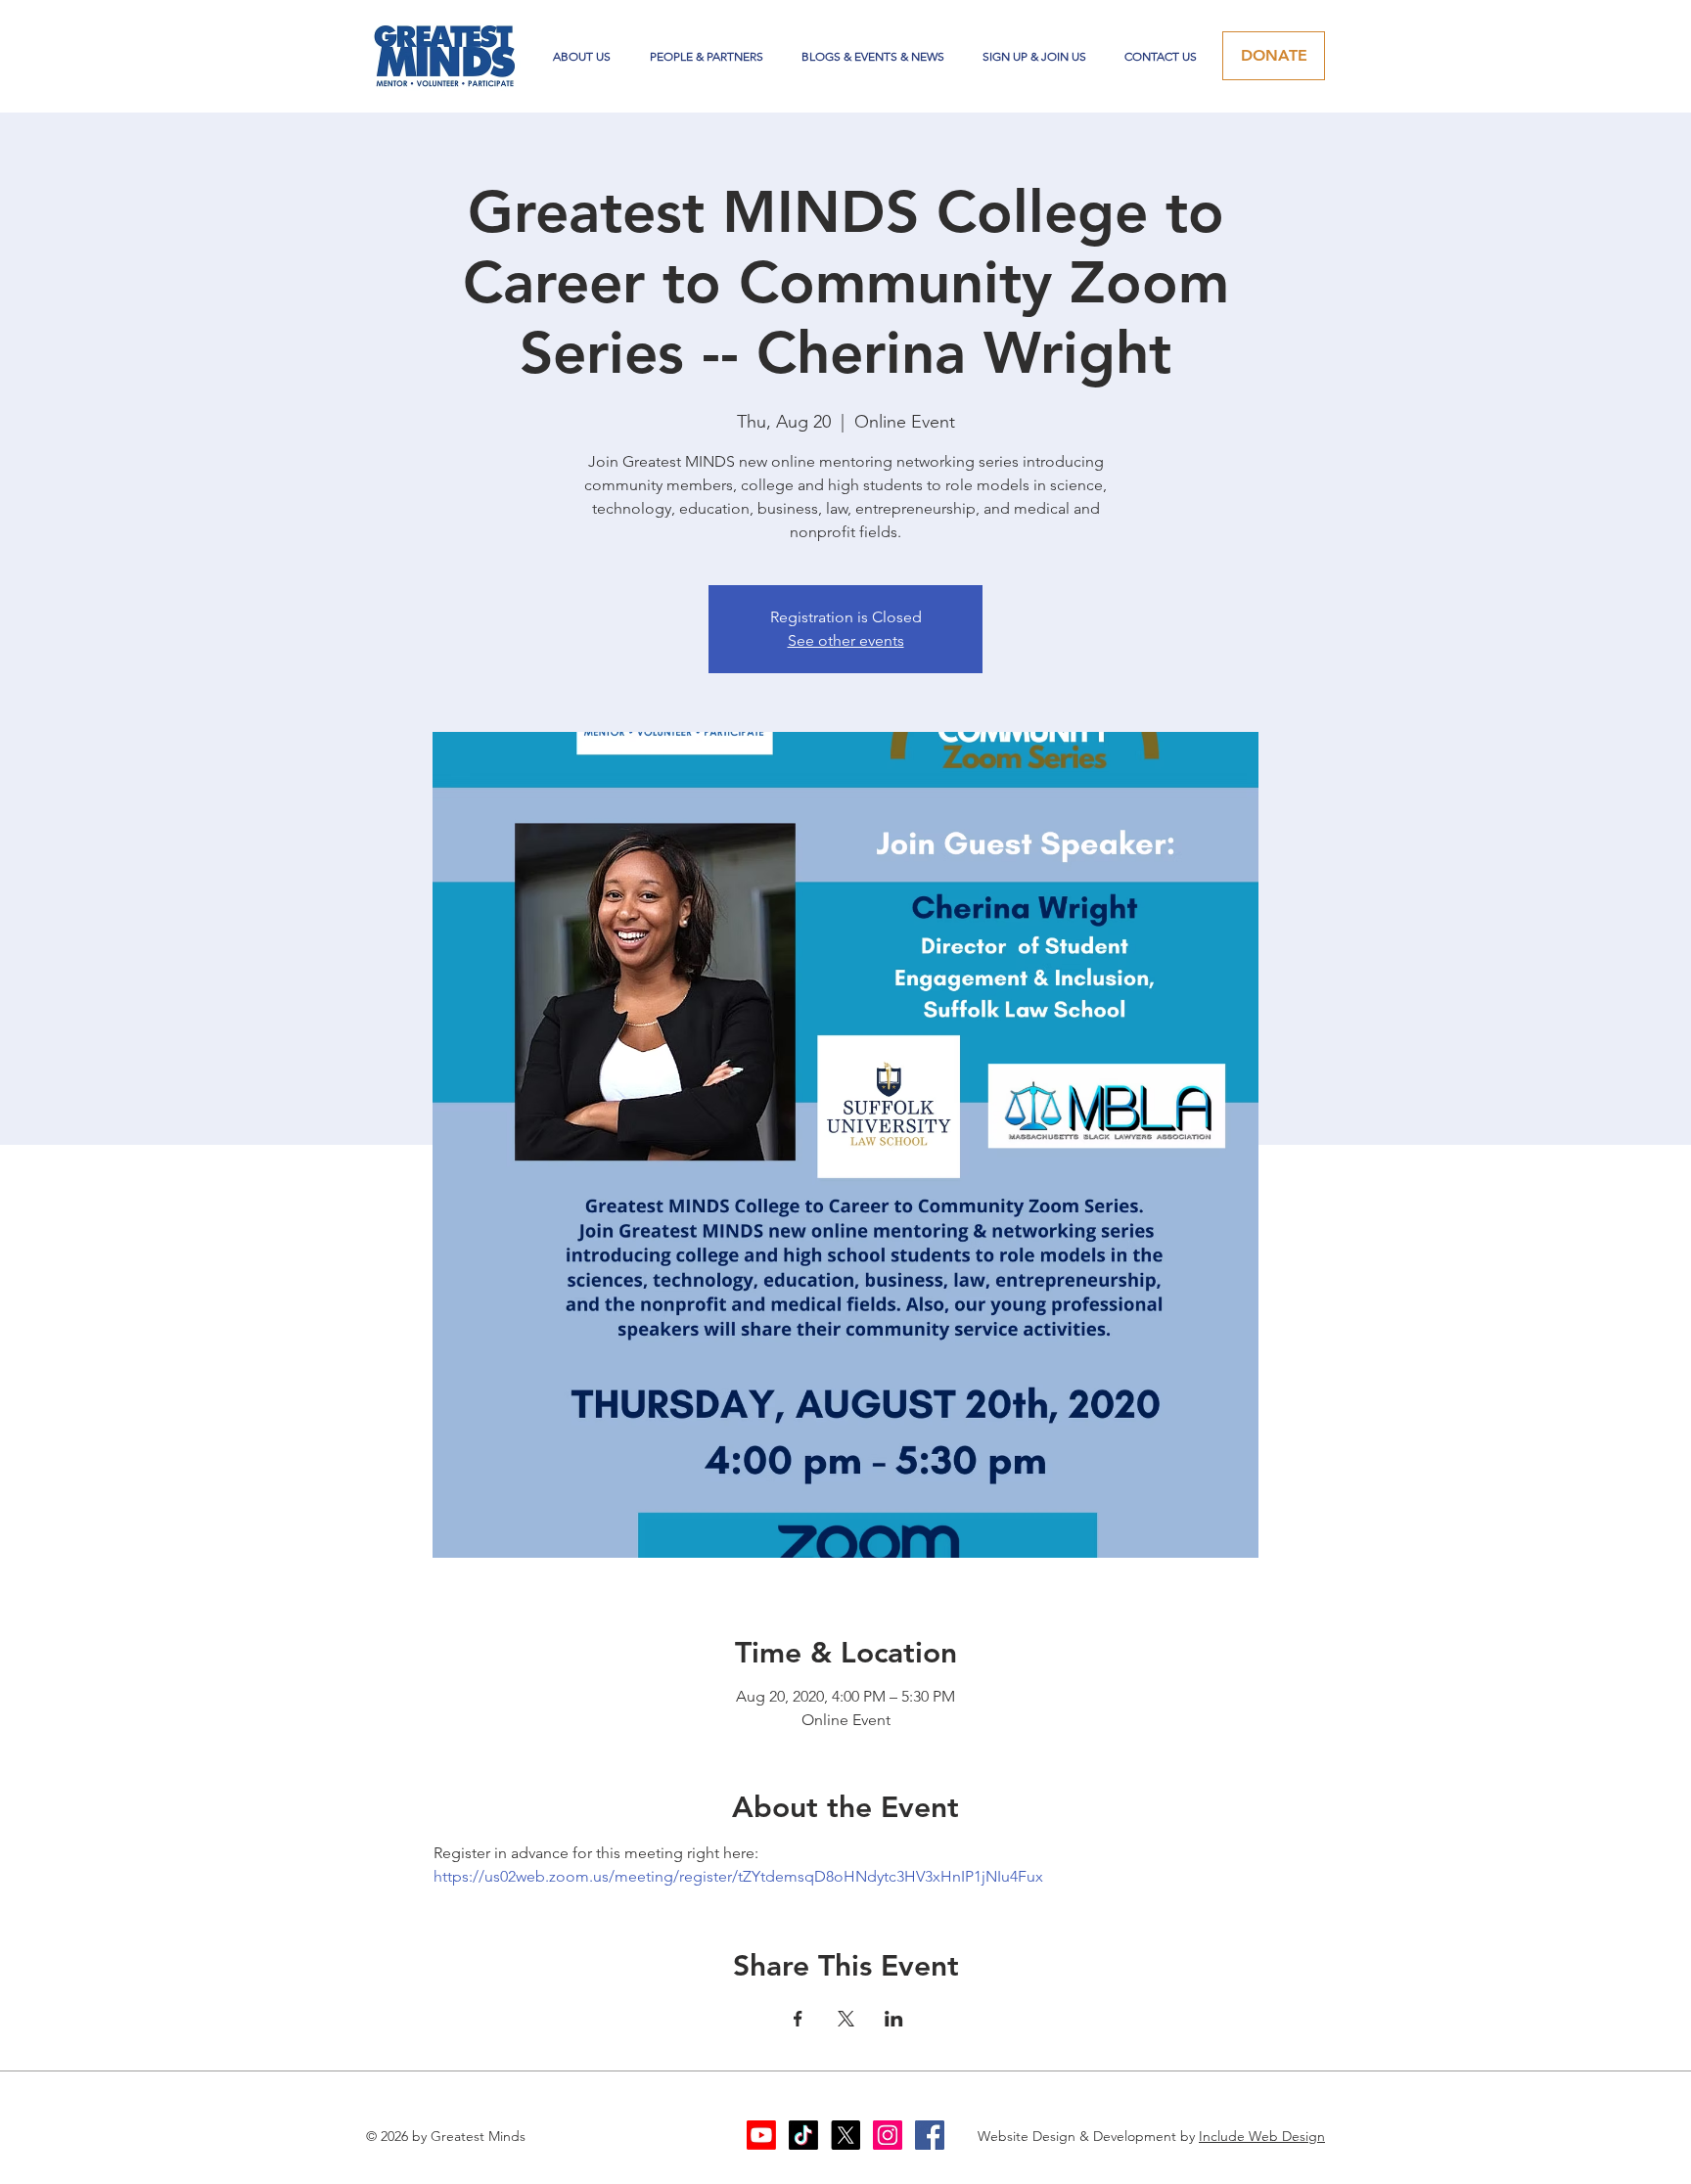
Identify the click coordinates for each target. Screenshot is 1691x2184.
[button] (706, 56)
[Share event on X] (846, 2019)
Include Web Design (1262, 2136)
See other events (846, 640)
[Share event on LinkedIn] (894, 2019)
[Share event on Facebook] (798, 2019)
